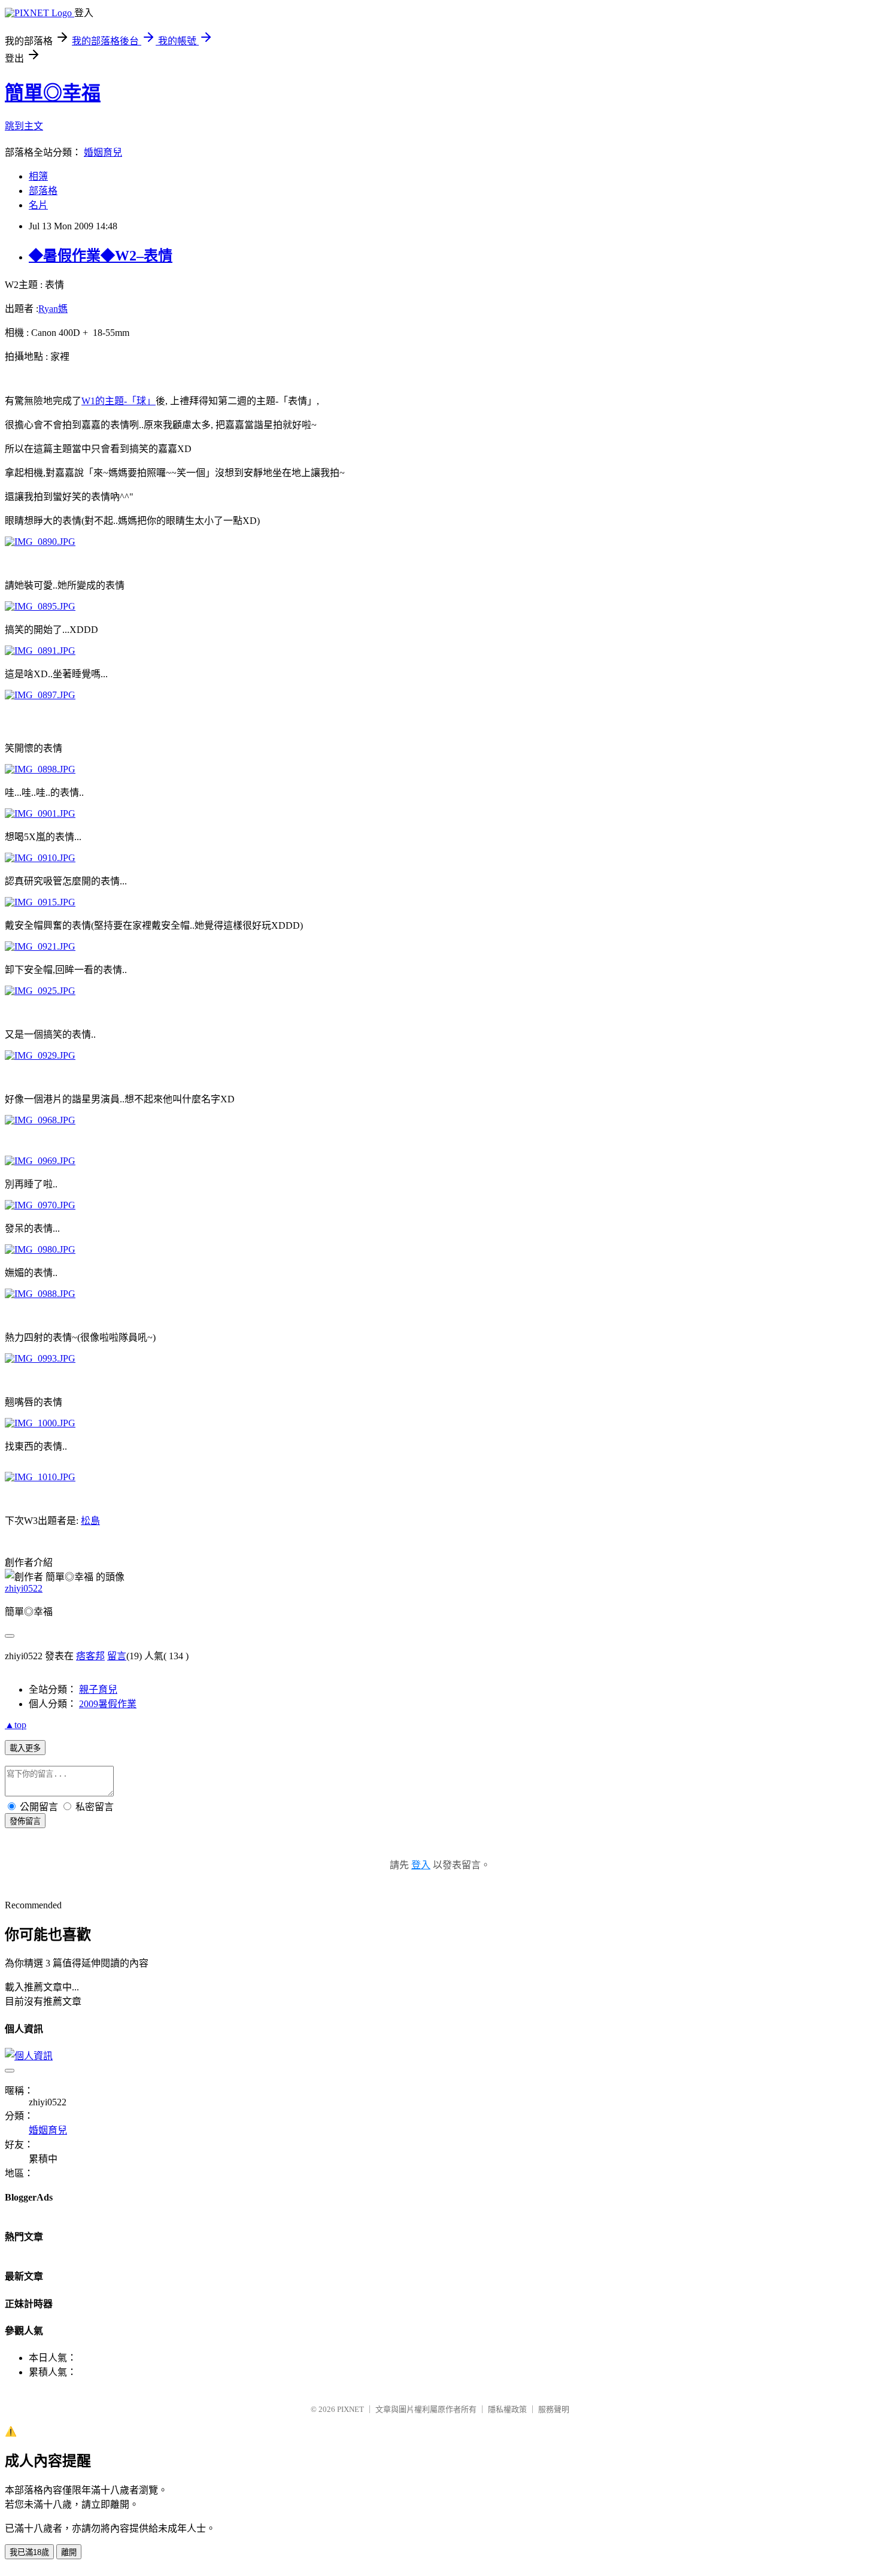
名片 (38, 205)
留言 (117, 1656)
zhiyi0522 (24, 1588)
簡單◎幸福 (53, 93)
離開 (69, 2552)
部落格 (43, 191)
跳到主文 (24, 126)
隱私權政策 (507, 2409)
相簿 (38, 176)
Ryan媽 (53, 309)
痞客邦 (90, 1656)
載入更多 (25, 1748)
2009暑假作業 (108, 1704)
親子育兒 (98, 1689)
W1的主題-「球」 (119, 401)
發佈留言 (25, 1821)
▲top (16, 1725)
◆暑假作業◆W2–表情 (101, 256)
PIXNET (351, 2409)
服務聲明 (554, 2409)
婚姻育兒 (103, 152)
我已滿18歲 (29, 2552)
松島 (90, 1521)
